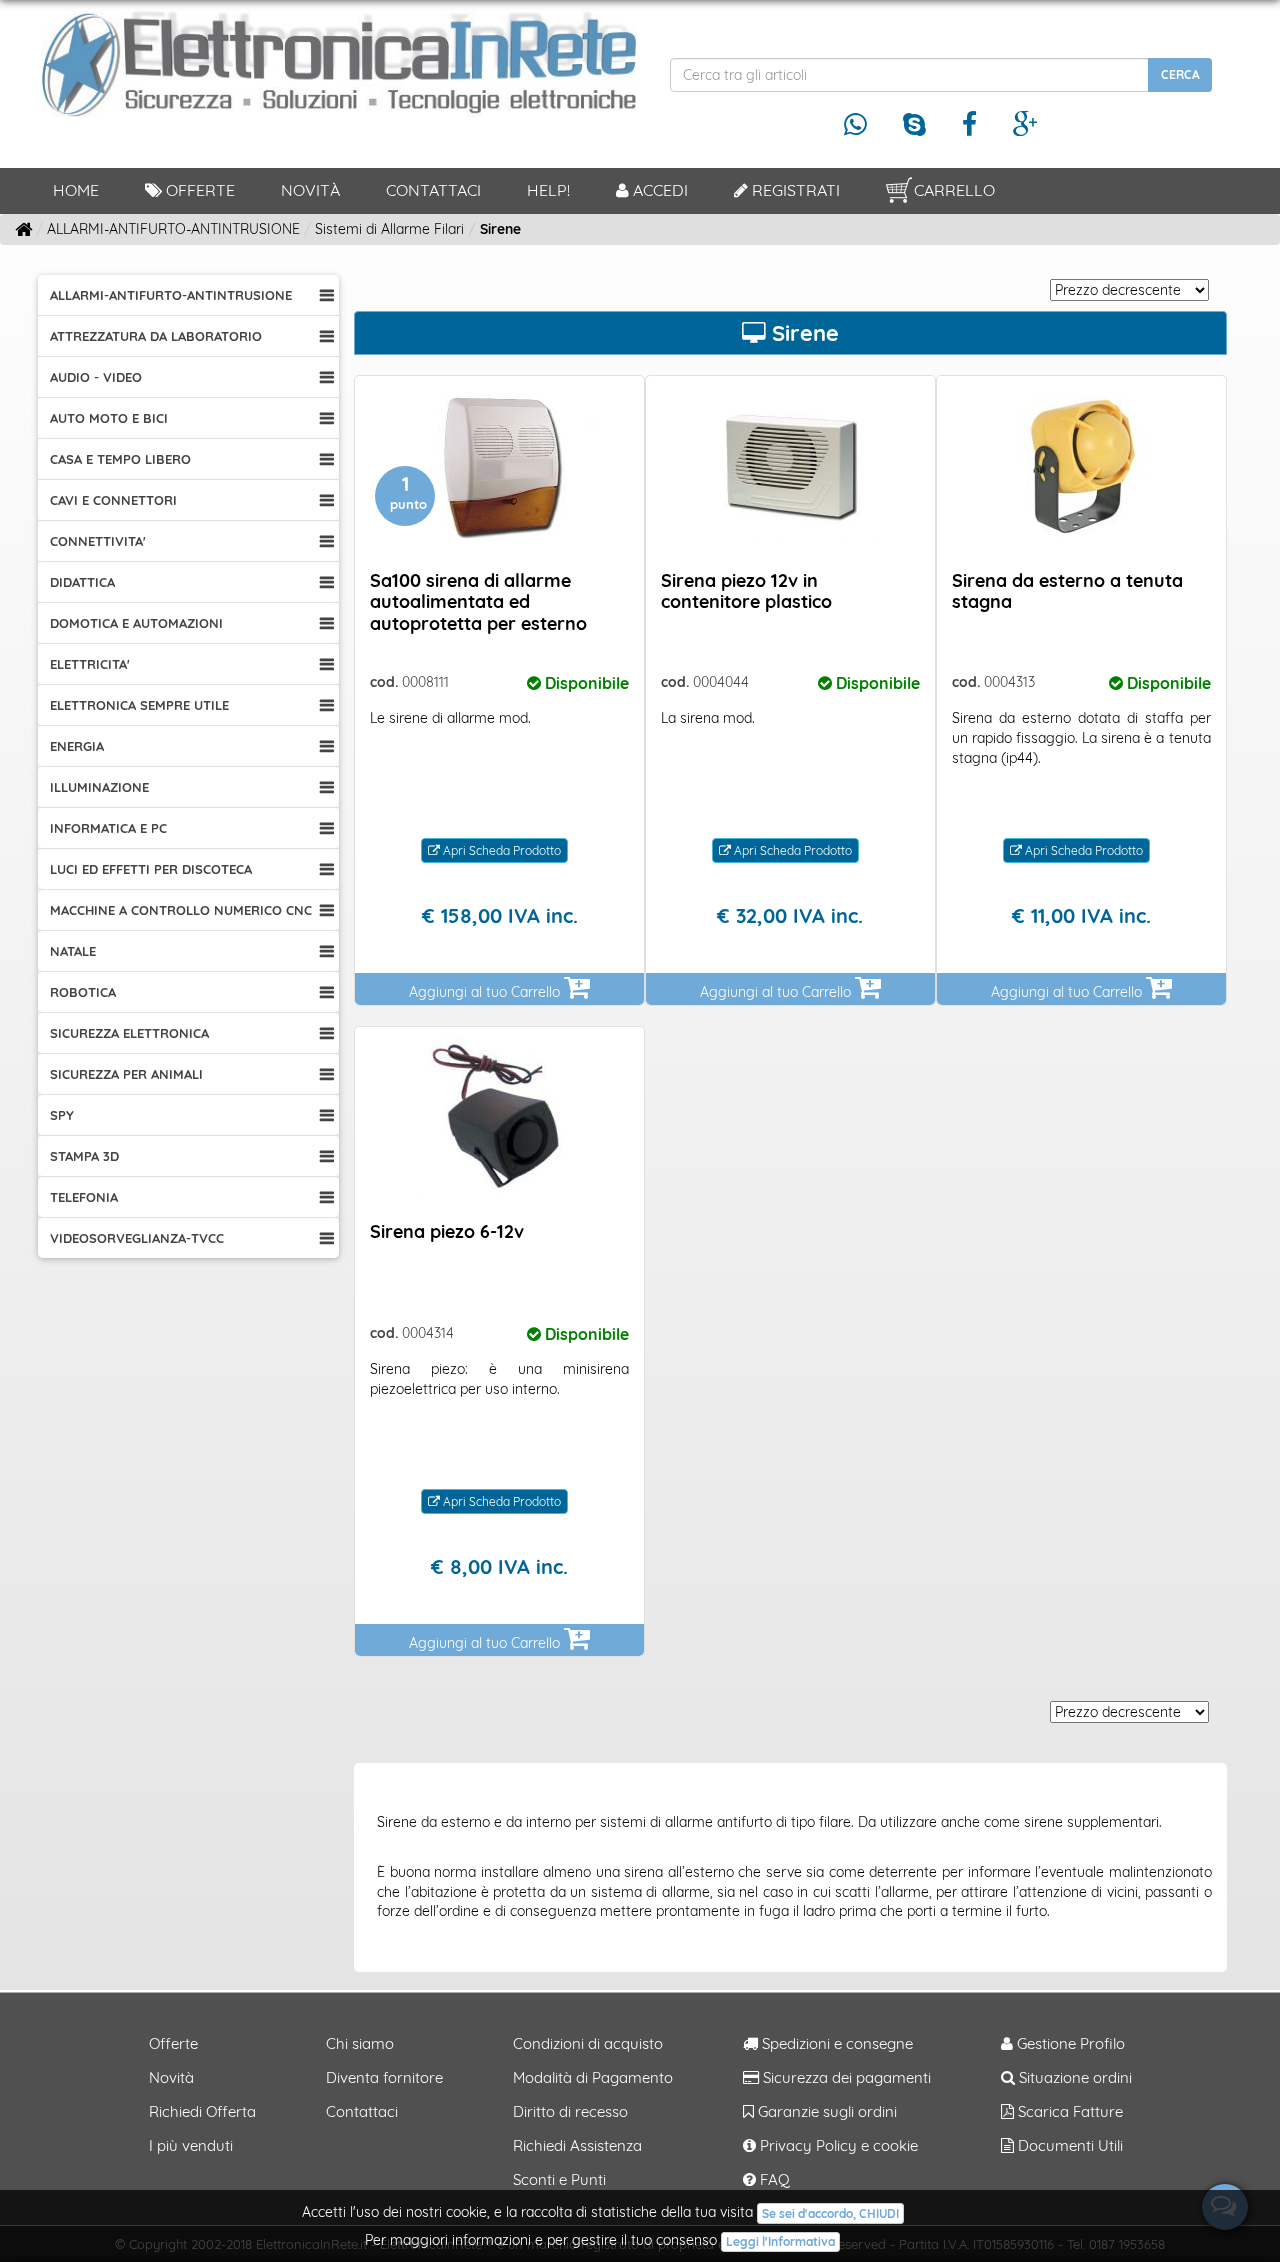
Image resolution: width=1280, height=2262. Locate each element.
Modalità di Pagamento (593, 2077)
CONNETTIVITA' (98, 541)
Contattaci (433, 190)
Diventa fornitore (384, 2077)
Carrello (954, 190)
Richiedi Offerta (202, 2111)
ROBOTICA (83, 992)
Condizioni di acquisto (588, 2043)
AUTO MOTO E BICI (109, 418)
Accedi (658, 190)
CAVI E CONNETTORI (113, 500)
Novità (310, 190)
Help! (548, 190)
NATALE (73, 951)
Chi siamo (360, 2043)
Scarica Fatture (1068, 2111)
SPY (62, 1115)
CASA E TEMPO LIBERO (120, 459)
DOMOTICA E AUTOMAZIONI (136, 623)
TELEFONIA (84, 1197)
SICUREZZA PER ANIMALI (126, 1074)
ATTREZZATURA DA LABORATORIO (156, 336)
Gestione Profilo (1069, 2043)
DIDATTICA (82, 582)
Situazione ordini (1073, 2077)
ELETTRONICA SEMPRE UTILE (139, 705)
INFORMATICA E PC (108, 828)
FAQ (773, 2179)
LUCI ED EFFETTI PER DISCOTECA (151, 869)
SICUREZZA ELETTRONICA (129, 1033)
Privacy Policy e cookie (837, 2145)
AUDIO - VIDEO (96, 377)
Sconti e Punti (559, 2179)
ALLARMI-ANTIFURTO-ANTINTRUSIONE (171, 295)
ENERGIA (77, 746)
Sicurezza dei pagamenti (845, 2077)
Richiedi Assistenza (577, 2145)
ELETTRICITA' (90, 664)
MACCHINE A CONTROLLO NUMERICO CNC (181, 910)
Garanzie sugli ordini (825, 2111)
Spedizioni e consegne (835, 2043)
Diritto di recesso (570, 2111)
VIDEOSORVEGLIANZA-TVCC (137, 1238)
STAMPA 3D (84, 1156)
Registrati (794, 190)
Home (76, 190)
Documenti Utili (1068, 2145)
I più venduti (191, 2145)
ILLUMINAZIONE (99, 787)
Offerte (198, 190)
